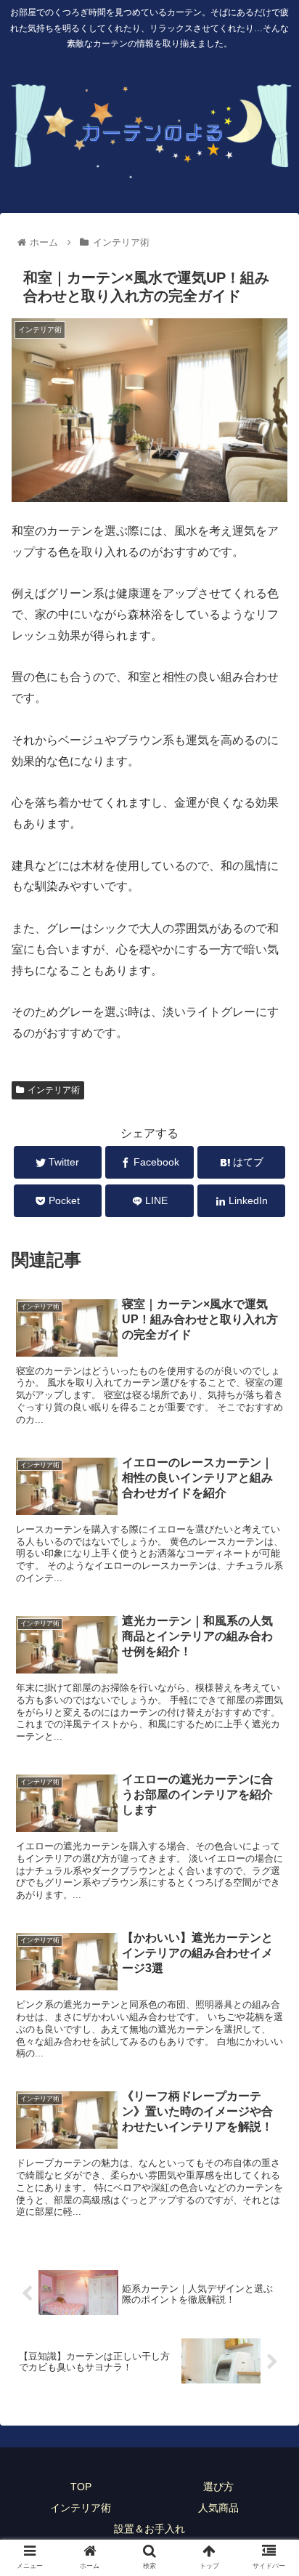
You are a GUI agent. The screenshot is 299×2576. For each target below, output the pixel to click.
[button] (269, 1707)
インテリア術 (54, 1090)
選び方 (218, 2487)
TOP (81, 2487)
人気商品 (218, 2508)
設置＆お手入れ (149, 2529)
